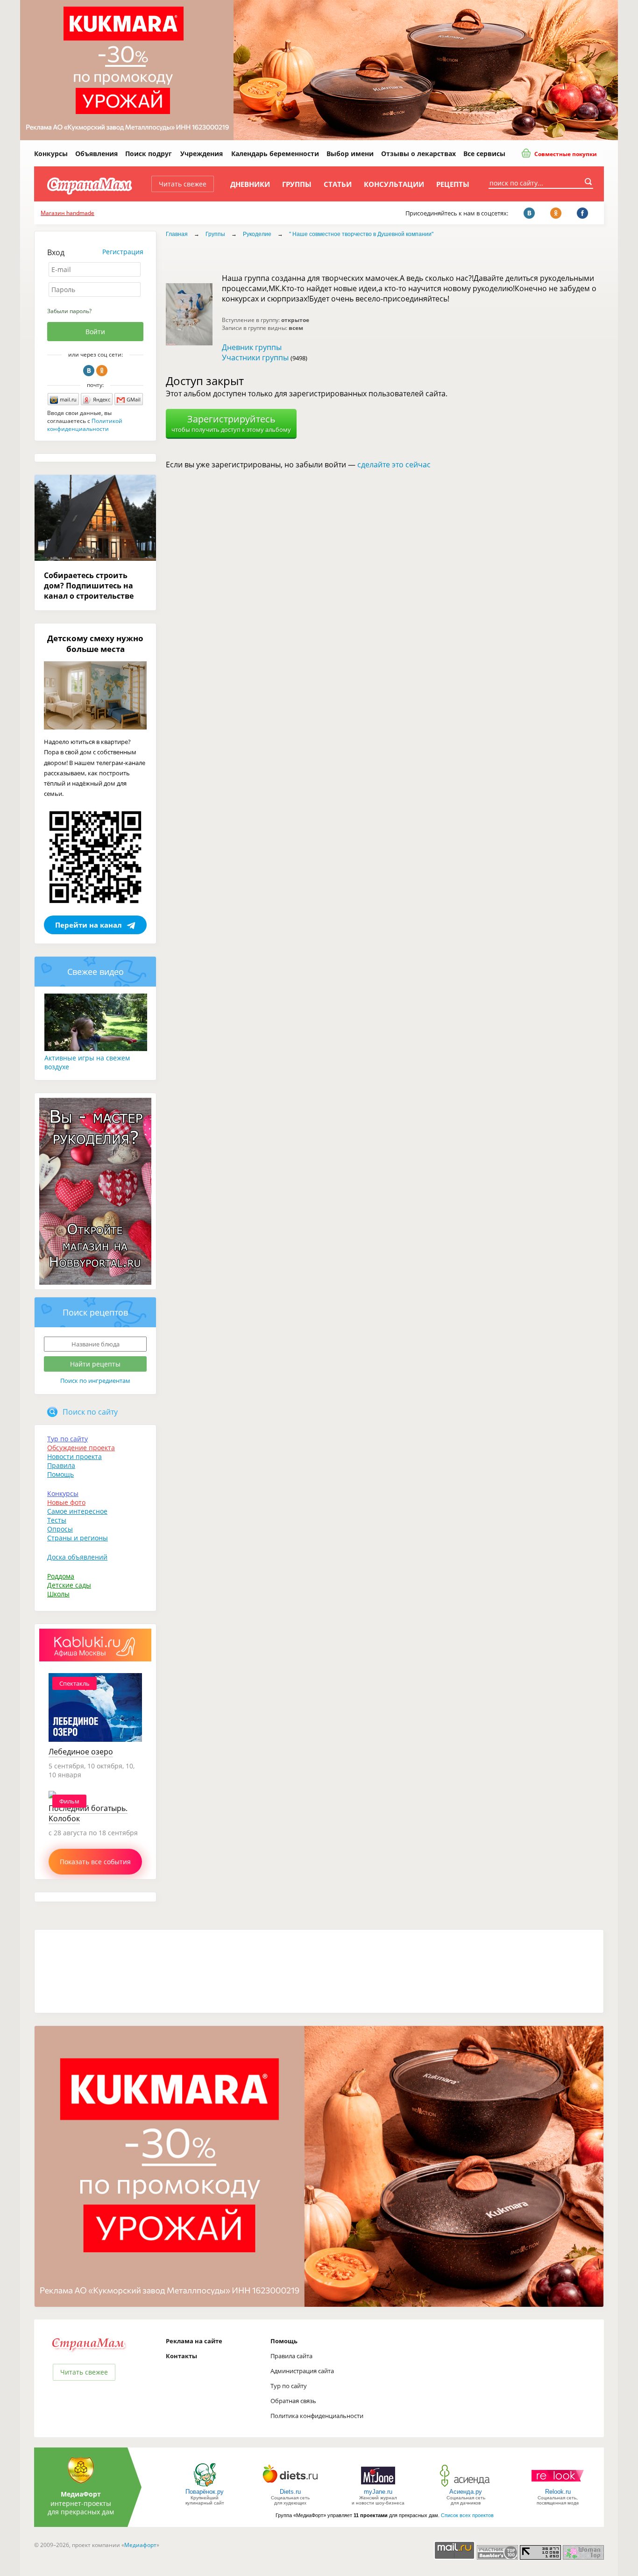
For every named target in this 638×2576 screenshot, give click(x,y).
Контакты (181, 2356)
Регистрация (123, 252)
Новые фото (66, 1502)
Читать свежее (183, 184)
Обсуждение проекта (81, 1448)
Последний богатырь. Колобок (88, 1813)
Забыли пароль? (69, 311)
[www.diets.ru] (290, 2486)
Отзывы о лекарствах (418, 154)
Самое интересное (77, 1511)
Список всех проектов (467, 2515)
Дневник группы (252, 347)
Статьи (338, 184)
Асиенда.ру (466, 2492)
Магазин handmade (67, 213)
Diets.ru (290, 2492)
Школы (58, 1594)
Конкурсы (51, 154)
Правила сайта (291, 2356)
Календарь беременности (275, 154)
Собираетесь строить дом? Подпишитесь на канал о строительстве (89, 586)
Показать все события (95, 1862)
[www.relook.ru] (558, 2486)
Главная (177, 234)
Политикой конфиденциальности (85, 425)
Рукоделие (257, 234)
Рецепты (453, 184)
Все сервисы (484, 154)
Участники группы (255, 358)
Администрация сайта (302, 2371)
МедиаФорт (81, 2494)
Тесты (57, 1520)
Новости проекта (74, 1456)
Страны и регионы (78, 1538)
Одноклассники (102, 371)
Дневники (250, 184)
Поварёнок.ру (205, 2492)
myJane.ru (378, 2492)
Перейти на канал (89, 925)
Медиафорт (140, 2545)
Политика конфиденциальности (317, 2416)
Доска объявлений (77, 1557)
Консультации (394, 184)
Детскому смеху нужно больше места (95, 644)
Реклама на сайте (194, 2341)
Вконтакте (89, 371)
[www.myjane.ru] (378, 2486)
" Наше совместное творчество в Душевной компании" (361, 234)
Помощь (60, 1474)
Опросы (60, 1529)
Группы (297, 184)
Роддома (61, 1576)
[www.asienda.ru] (466, 2486)
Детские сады (69, 1585)
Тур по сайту (67, 1439)
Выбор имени (350, 154)
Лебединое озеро (81, 1752)
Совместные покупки (565, 154)
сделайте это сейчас (394, 465)
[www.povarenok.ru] (205, 2486)
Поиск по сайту (90, 1412)
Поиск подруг (149, 154)
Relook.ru (558, 2492)
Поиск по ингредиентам (95, 1381)
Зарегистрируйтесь (231, 423)
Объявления (96, 154)
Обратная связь (293, 2401)
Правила (61, 1465)
